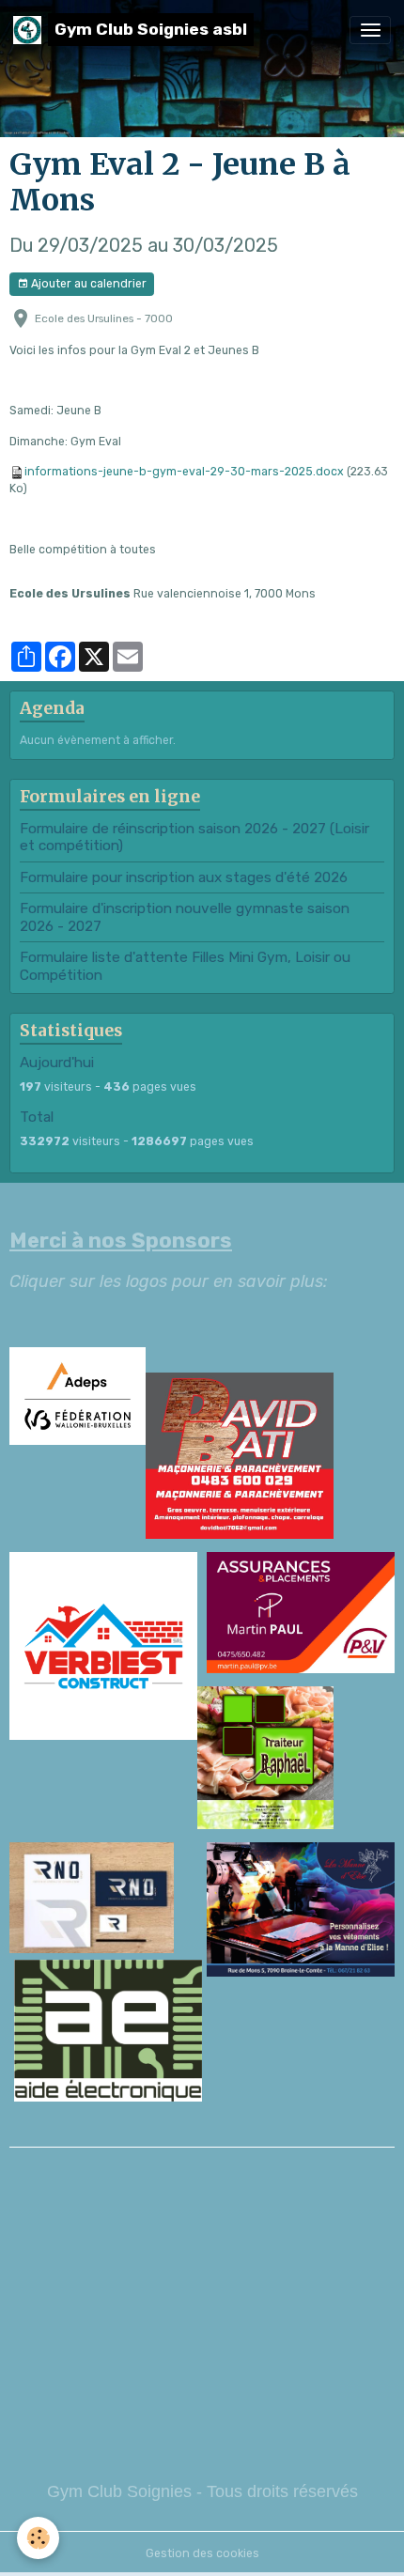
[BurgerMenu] (370, 30)
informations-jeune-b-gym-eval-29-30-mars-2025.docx (184, 472)
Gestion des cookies (202, 2553)
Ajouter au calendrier (87, 284)
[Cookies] (38, 2538)
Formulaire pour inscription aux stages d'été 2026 (184, 877)
